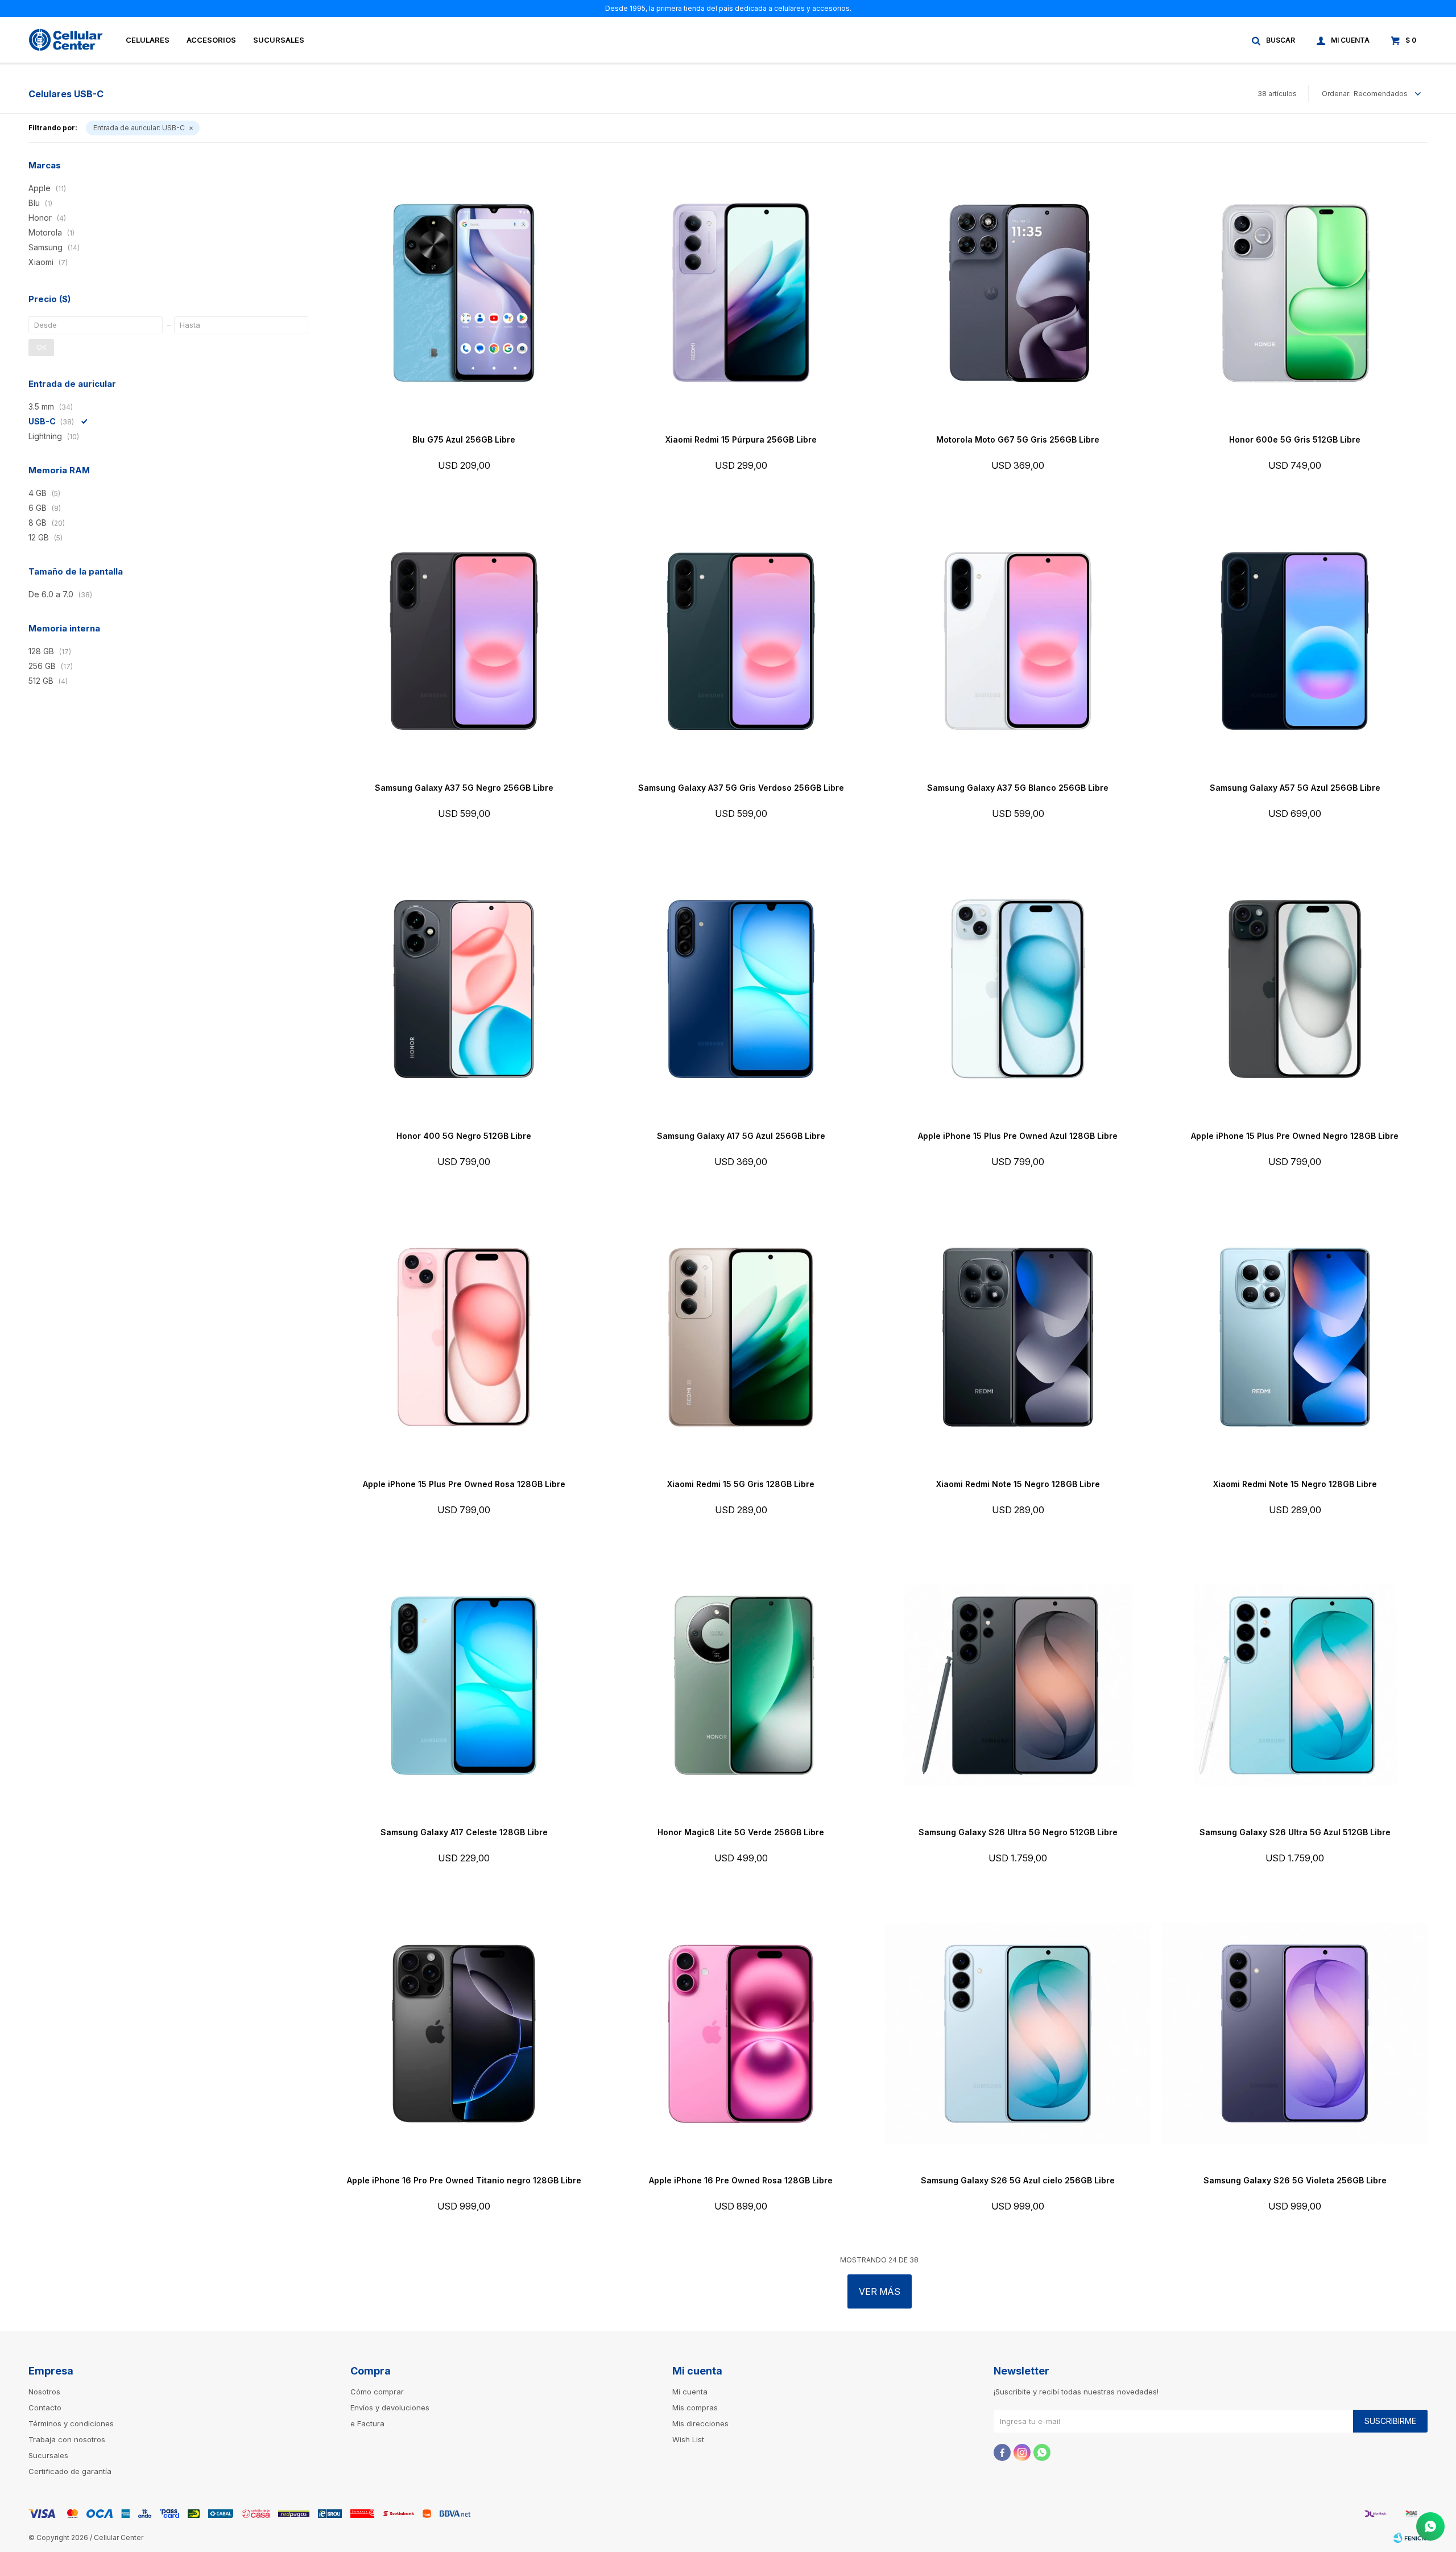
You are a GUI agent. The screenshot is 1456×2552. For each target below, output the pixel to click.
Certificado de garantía (70, 2471)
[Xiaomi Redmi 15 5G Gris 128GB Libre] (741, 1337)
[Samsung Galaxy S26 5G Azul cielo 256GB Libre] (1018, 2033)
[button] (1274, 40)
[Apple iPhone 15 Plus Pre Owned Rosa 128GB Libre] (464, 1337)
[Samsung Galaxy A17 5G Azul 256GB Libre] (741, 989)
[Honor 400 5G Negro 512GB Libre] (464, 989)
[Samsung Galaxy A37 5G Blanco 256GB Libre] (1018, 641)
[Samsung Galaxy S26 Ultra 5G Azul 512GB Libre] (1295, 1685)
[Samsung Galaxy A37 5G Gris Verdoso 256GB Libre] (741, 641)
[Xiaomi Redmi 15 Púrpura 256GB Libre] (741, 293)
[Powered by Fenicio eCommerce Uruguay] (1410, 2538)
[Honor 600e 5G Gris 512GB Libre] (1295, 293)
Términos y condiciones (71, 2423)
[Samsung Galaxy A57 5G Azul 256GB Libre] (1295, 641)
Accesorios (211, 40)
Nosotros (44, 2392)
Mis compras (695, 2408)
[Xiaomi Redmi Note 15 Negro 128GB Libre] (1018, 1337)
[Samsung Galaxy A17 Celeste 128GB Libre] (464, 1685)
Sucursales (279, 40)
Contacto (45, 2408)
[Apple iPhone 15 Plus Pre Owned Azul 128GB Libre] (1018, 989)
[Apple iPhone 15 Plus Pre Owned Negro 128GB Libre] (1295, 989)
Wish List (688, 2439)
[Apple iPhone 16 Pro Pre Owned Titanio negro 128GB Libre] (464, 2033)
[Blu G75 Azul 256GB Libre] (464, 293)
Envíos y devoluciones (390, 2408)
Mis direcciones (700, 2423)
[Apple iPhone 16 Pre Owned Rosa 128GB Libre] (741, 2033)
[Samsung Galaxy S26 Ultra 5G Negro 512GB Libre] (1018, 1685)
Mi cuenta (690, 2392)
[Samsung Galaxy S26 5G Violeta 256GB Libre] (1295, 2033)
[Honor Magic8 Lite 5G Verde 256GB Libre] (741, 1685)
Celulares (148, 40)
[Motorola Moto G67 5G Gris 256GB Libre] (1018, 293)
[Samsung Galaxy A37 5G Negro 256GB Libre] (464, 641)
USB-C (139, 128)
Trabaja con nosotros (67, 2439)
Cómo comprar (377, 2392)
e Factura (367, 2423)
